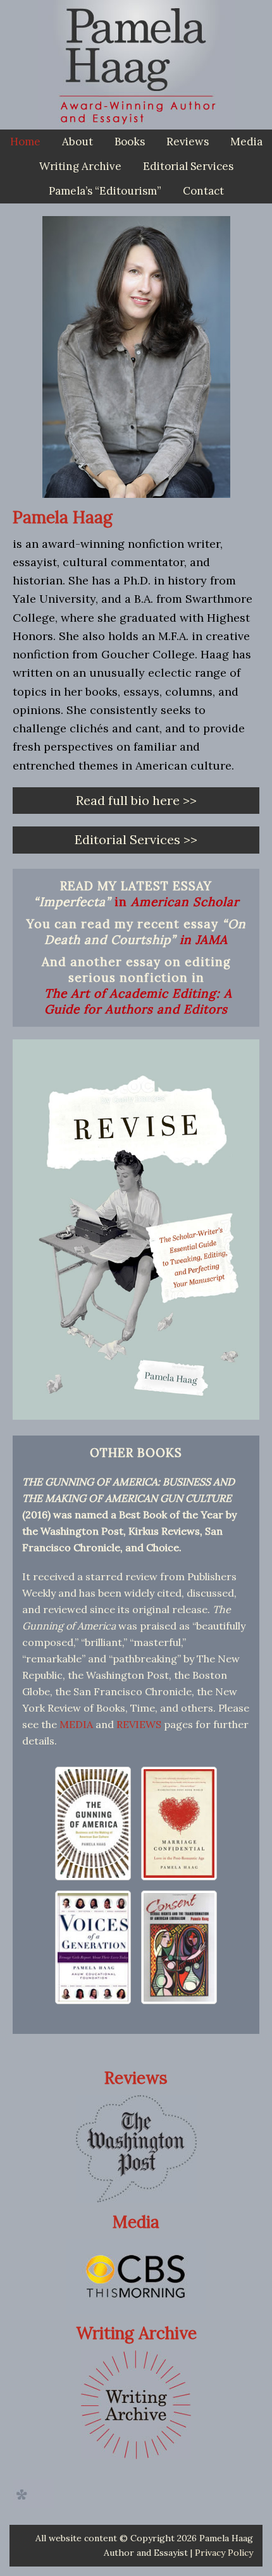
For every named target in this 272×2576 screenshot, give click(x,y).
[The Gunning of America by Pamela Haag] (93, 1823)
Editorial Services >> (136, 839)
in (177, 902)
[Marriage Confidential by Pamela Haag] (179, 1823)
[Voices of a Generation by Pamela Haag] (93, 1947)
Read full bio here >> (136, 800)
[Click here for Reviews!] (136, 2149)
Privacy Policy (224, 2553)
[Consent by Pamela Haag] (179, 1947)
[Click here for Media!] (136, 2276)
